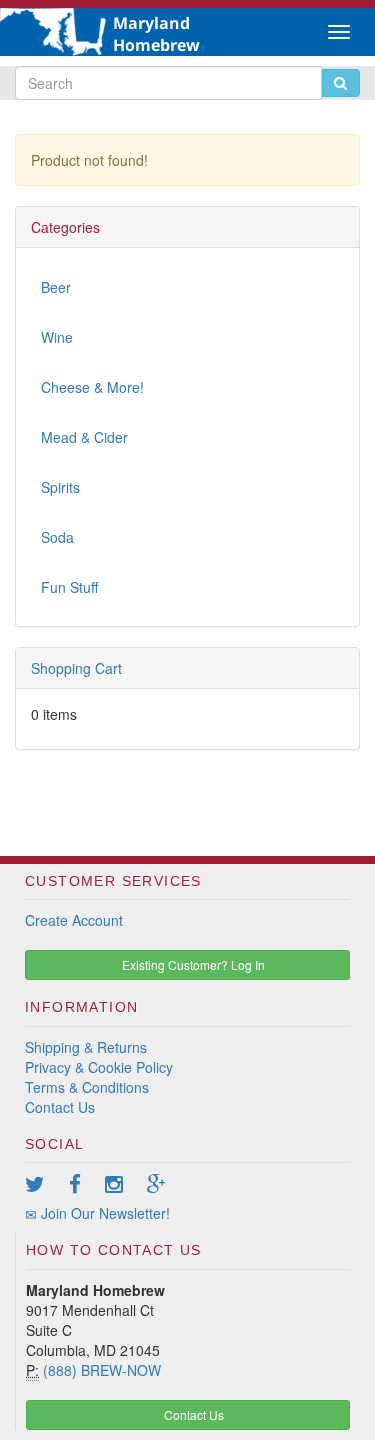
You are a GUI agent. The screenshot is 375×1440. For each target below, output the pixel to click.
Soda (57, 537)
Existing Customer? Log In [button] (192, 964)
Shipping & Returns (86, 1047)
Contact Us (60, 1107)
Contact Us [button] (192, 1414)
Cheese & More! (92, 387)
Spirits (60, 487)
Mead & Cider (84, 437)
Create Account (74, 920)
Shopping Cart (76, 668)
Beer (56, 287)
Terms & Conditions (87, 1087)
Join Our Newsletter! (103, 1213)
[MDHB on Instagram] (124, 1183)
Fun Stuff (69, 587)
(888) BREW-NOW (102, 1370)
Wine (57, 337)
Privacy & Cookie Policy (99, 1067)
